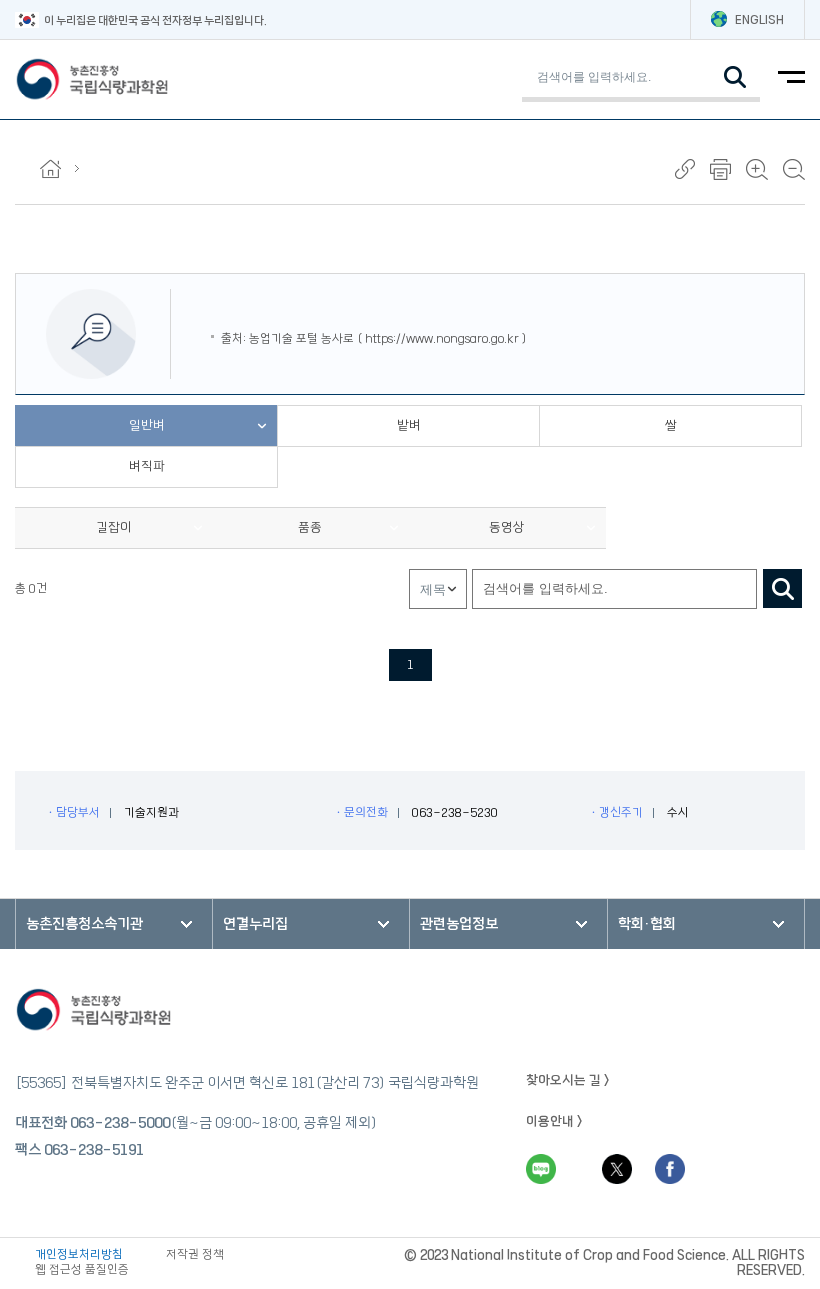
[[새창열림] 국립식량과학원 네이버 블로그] (541, 1169)
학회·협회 (647, 924)
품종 (310, 527)
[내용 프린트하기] (720, 169)
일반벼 (147, 425)
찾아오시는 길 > (568, 1080)
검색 (782, 588)
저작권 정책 (195, 1254)
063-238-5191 (94, 1150)
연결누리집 (255, 924)
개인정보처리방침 (79, 1254)
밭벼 (409, 425)
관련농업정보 (459, 924)
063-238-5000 (120, 1123)
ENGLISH (759, 19)
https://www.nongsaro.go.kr (442, 338)
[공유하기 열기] (685, 169)
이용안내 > (554, 1121)
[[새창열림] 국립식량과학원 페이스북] (670, 1169)
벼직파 (147, 466)
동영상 (507, 527)
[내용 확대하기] (757, 169)
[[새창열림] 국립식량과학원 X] (617, 1169)
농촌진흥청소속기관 (84, 924)
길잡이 (114, 527)
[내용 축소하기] (794, 169)
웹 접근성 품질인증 (82, 1269)
